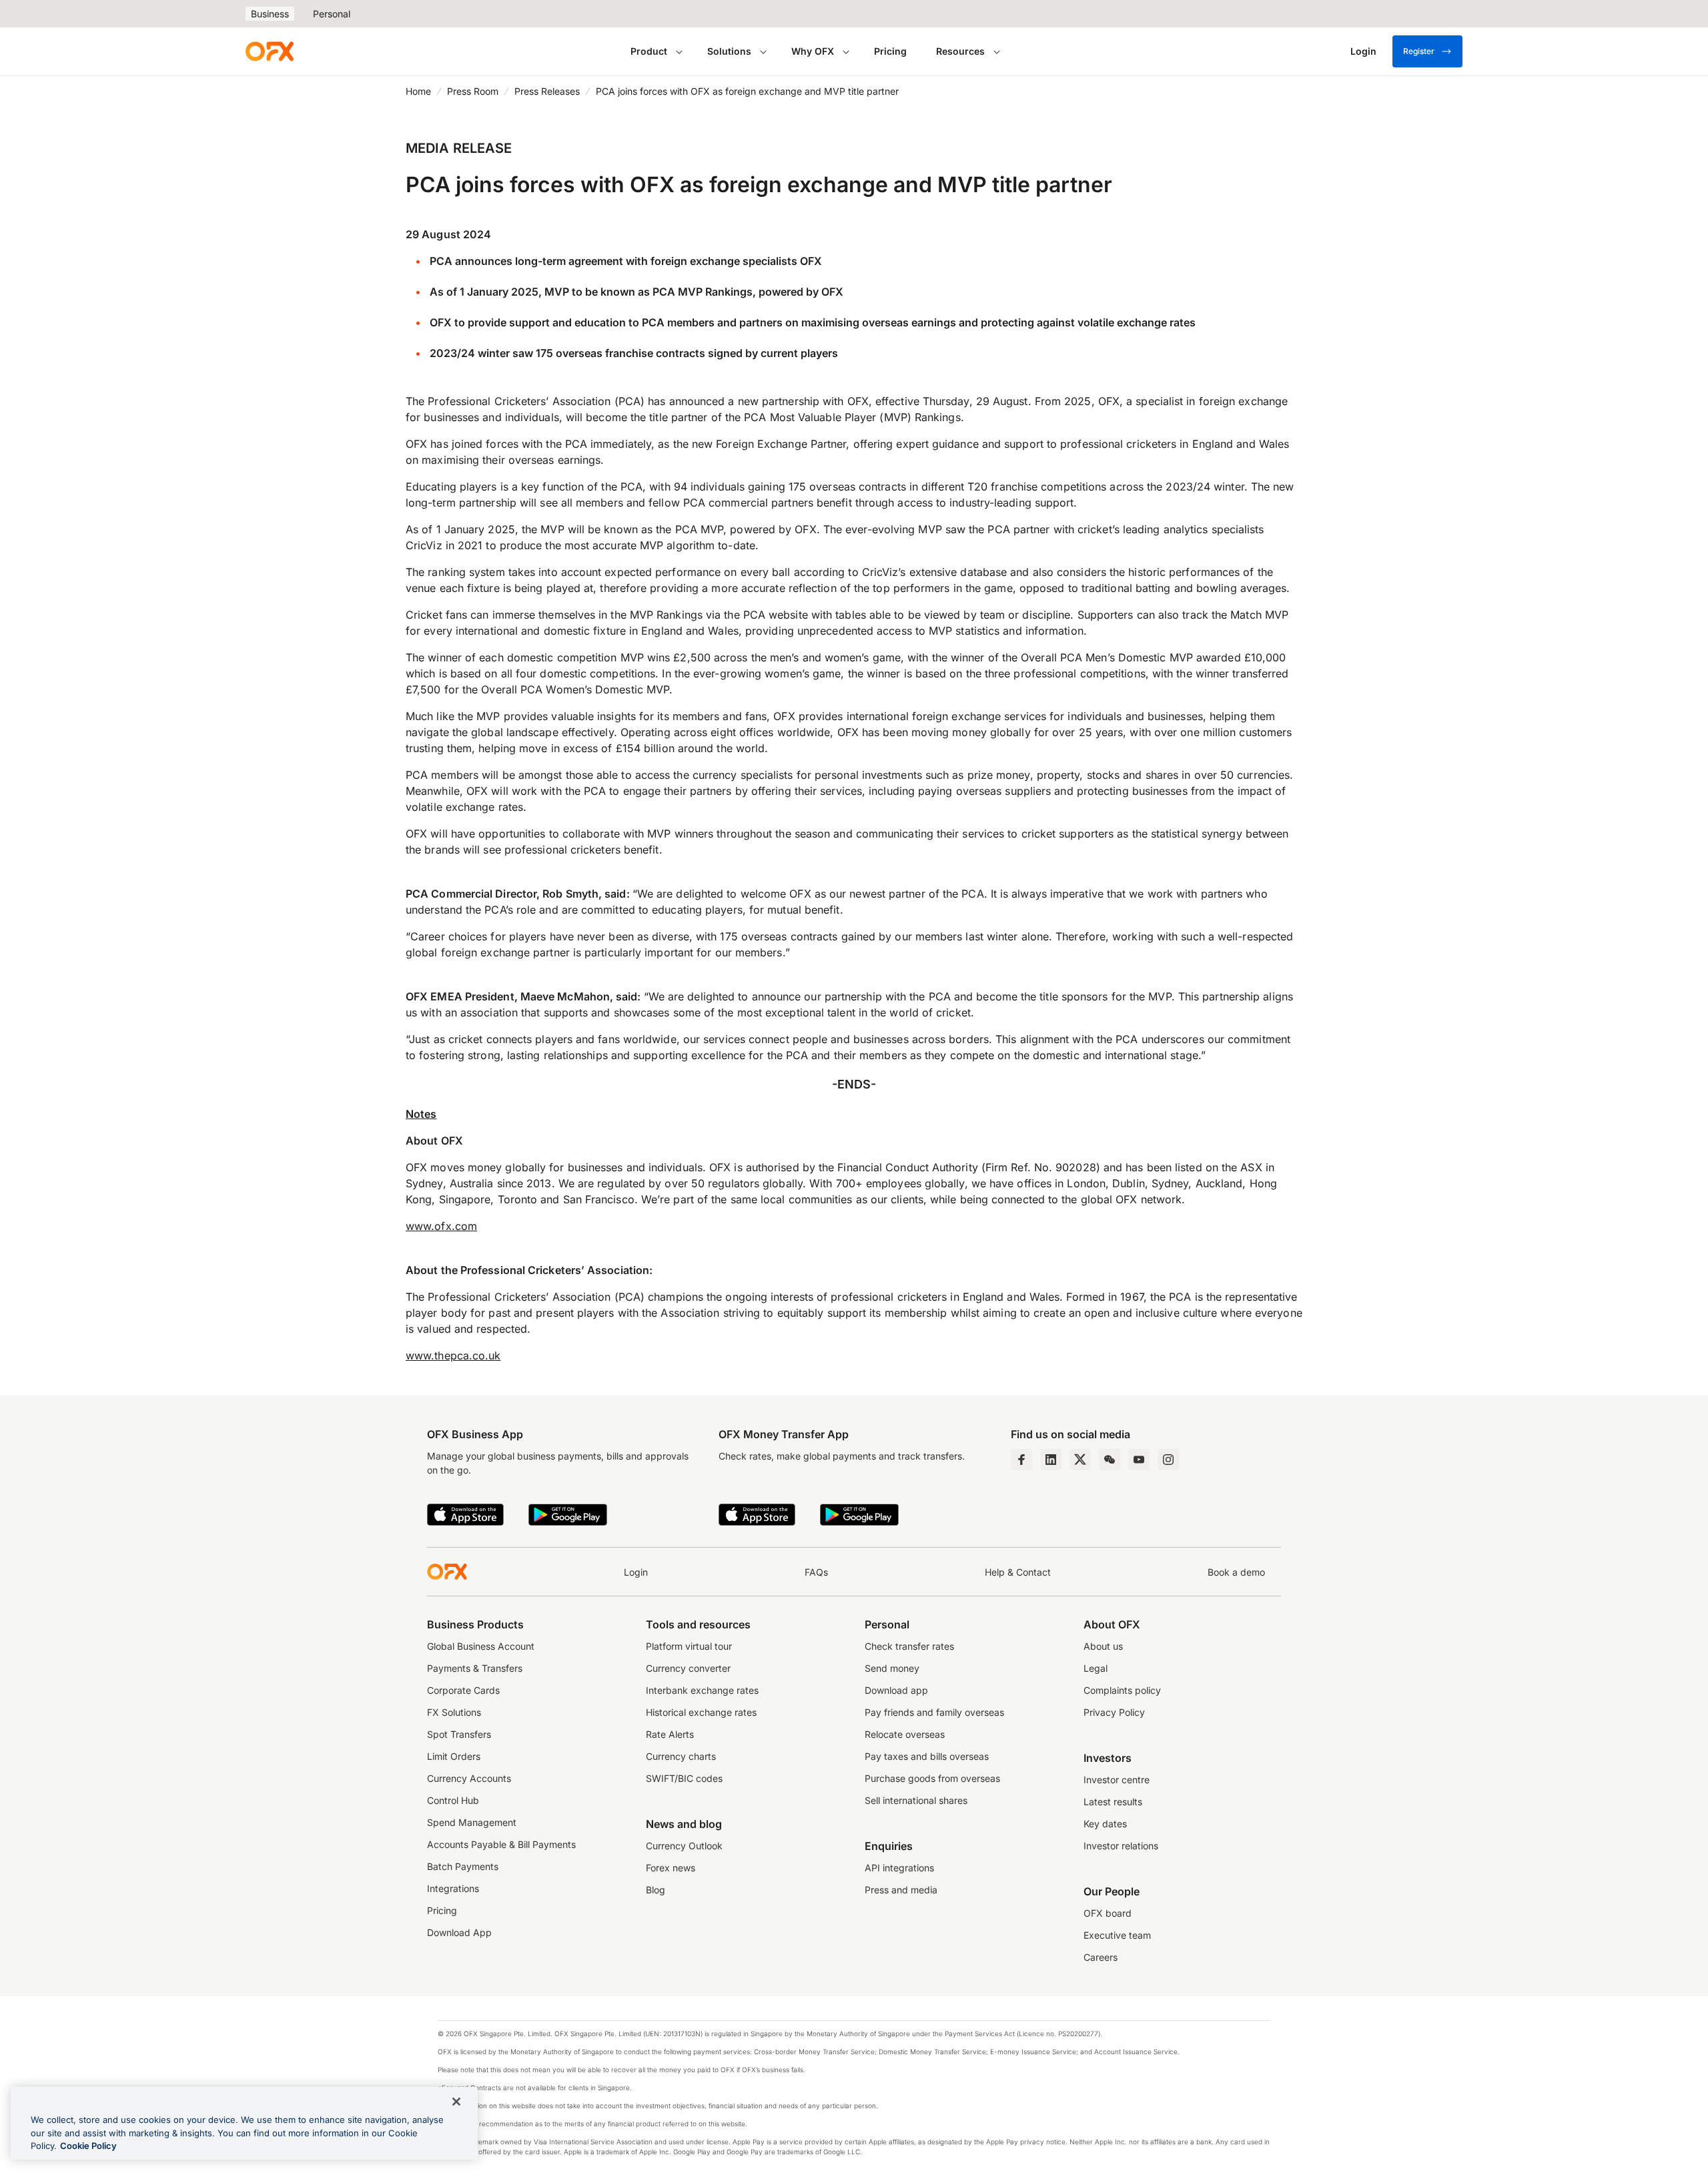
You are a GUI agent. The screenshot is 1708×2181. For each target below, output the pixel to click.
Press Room (473, 91)
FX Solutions (454, 1712)
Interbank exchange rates (702, 1690)
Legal (1096, 1668)
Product (649, 51)
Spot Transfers (459, 1734)
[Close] (456, 2102)
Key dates (1105, 1824)
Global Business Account (481, 1646)
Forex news (671, 1868)
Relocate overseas (905, 1734)
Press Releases (547, 91)
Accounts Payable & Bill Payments (501, 1844)
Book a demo (1236, 1572)
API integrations (899, 1868)
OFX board (1108, 1913)
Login (636, 1572)
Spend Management (472, 1822)
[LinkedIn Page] (1051, 1460)
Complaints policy (1122, 1690)
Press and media (901, 1890)
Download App (459, 1932)
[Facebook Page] (1021, 1460)
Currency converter (688, 1668)
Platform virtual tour (689, 1646)
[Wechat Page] (1110, 1460)
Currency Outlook (684, 1846)
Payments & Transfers (475, 1668)
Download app (896, 1690)
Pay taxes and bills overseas (927, 1756)
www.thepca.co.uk (453, 1355)
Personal (332, 14)
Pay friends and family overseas (934, 1712)
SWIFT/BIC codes (684, 1778)
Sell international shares (916, 1800)
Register (1419, 51)
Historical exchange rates (701, 1712)
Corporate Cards (463, 1690)
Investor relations (1121, 1846)
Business (270, 14)
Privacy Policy (1114, 1712)
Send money (892, 1668)
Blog (656, 1890)
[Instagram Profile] (1168, 1460)
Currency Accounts (469, 1778)
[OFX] (270, 51)
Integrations (453, 1888)
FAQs (816, 1572)
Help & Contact (1018, 1572)
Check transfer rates (909, 1646)
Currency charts (681, 1756)
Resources (960, 51)
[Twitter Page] (1080, 1460)
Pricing (890, 51)
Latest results (1113, 1802)
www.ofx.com (441, 1226)
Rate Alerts (670, 1734)
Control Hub (453, 1800)
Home (418, 91)
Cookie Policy (88, 2146)
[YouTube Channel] (1139, 1460)
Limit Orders (454, 1756)
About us (1103, 1646)
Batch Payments (463, 1866)
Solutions (729, 51)
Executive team (1117, 1935)
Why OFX (813, 51)
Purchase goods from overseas (932, 1778)
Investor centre (1117, 1780)
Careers (1101, 1957)
